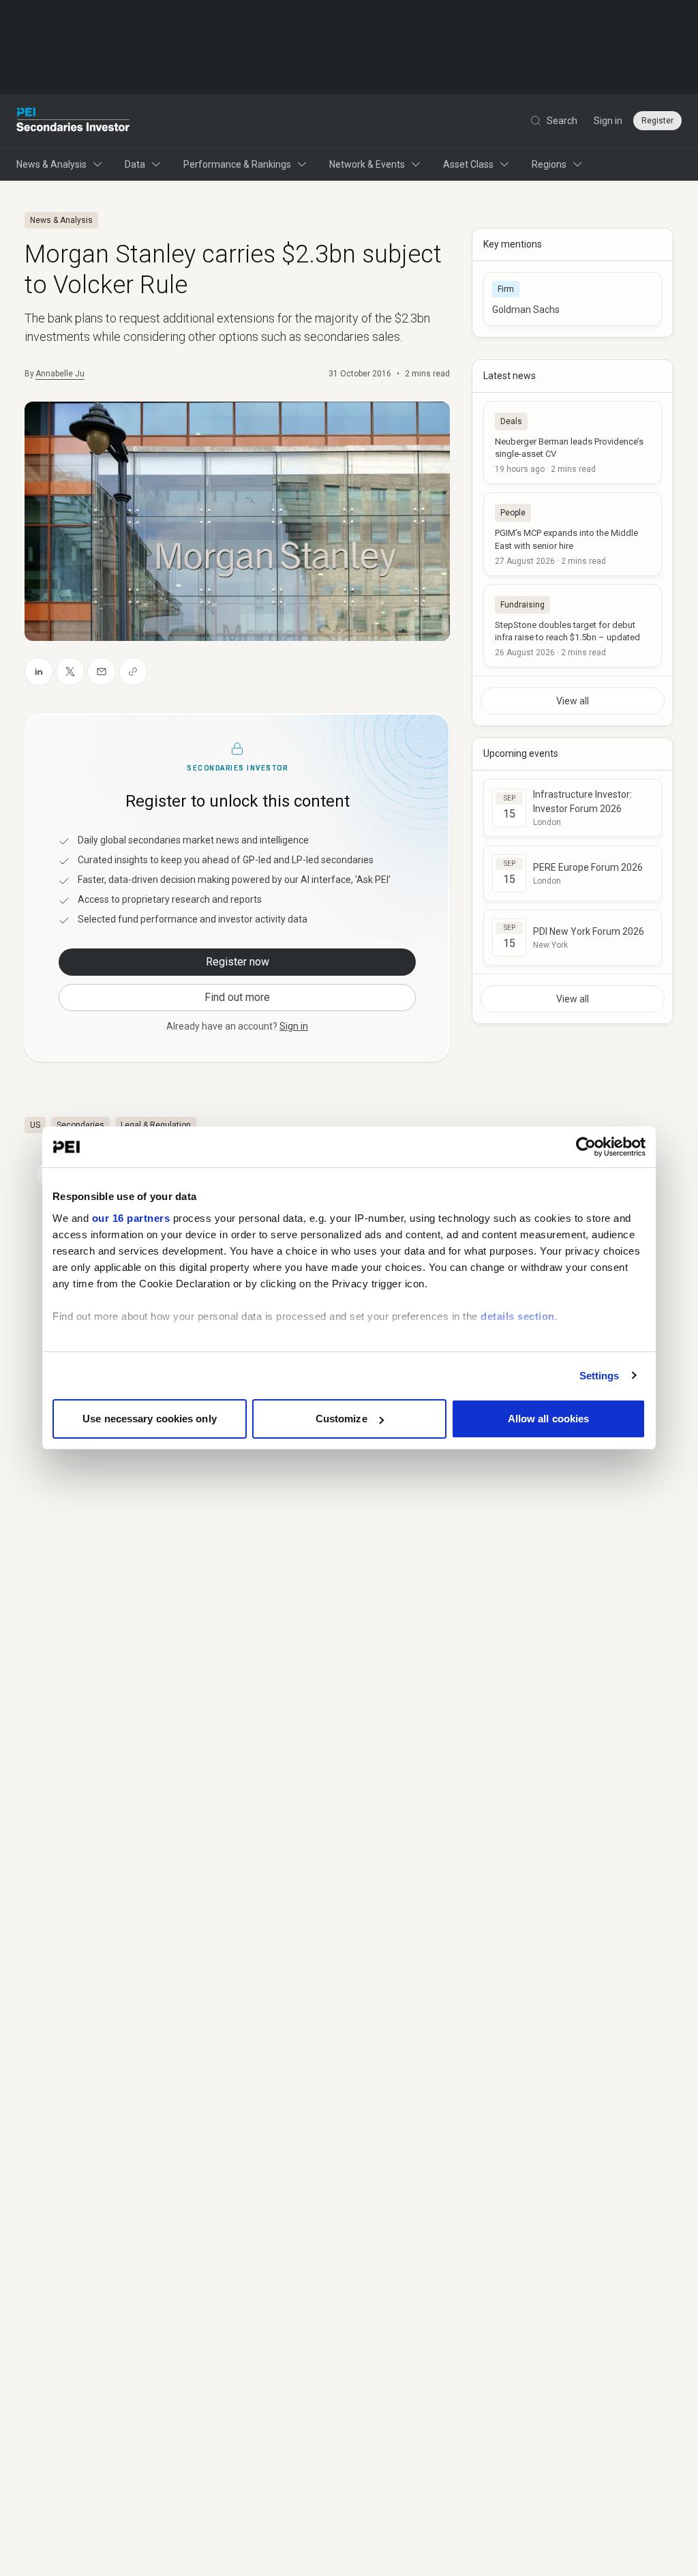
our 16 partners (131, 1218)
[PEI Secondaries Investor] (73, 121)
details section (518, 1316)
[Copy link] (133, 672)
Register (657, 121)
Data (135, 164)
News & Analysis (51, 164)
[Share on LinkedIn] (39, 672)
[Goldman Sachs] (573, 299)
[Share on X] (70, 672)
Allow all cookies (549, 1419)
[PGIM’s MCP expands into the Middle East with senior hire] (573, 534)
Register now (238, 962)
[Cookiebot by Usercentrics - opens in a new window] (586, 1147)
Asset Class (468, 164)
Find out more (237, 997)
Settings (600, 1376)
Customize (342, 1419)
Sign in (608, 121)
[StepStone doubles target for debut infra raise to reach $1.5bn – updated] (573, 626)
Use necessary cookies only (150, 1419)
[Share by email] (102, 672)
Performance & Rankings (237, 164)
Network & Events (367, 164)
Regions (549, 164)
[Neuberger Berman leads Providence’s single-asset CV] (573, 443)
